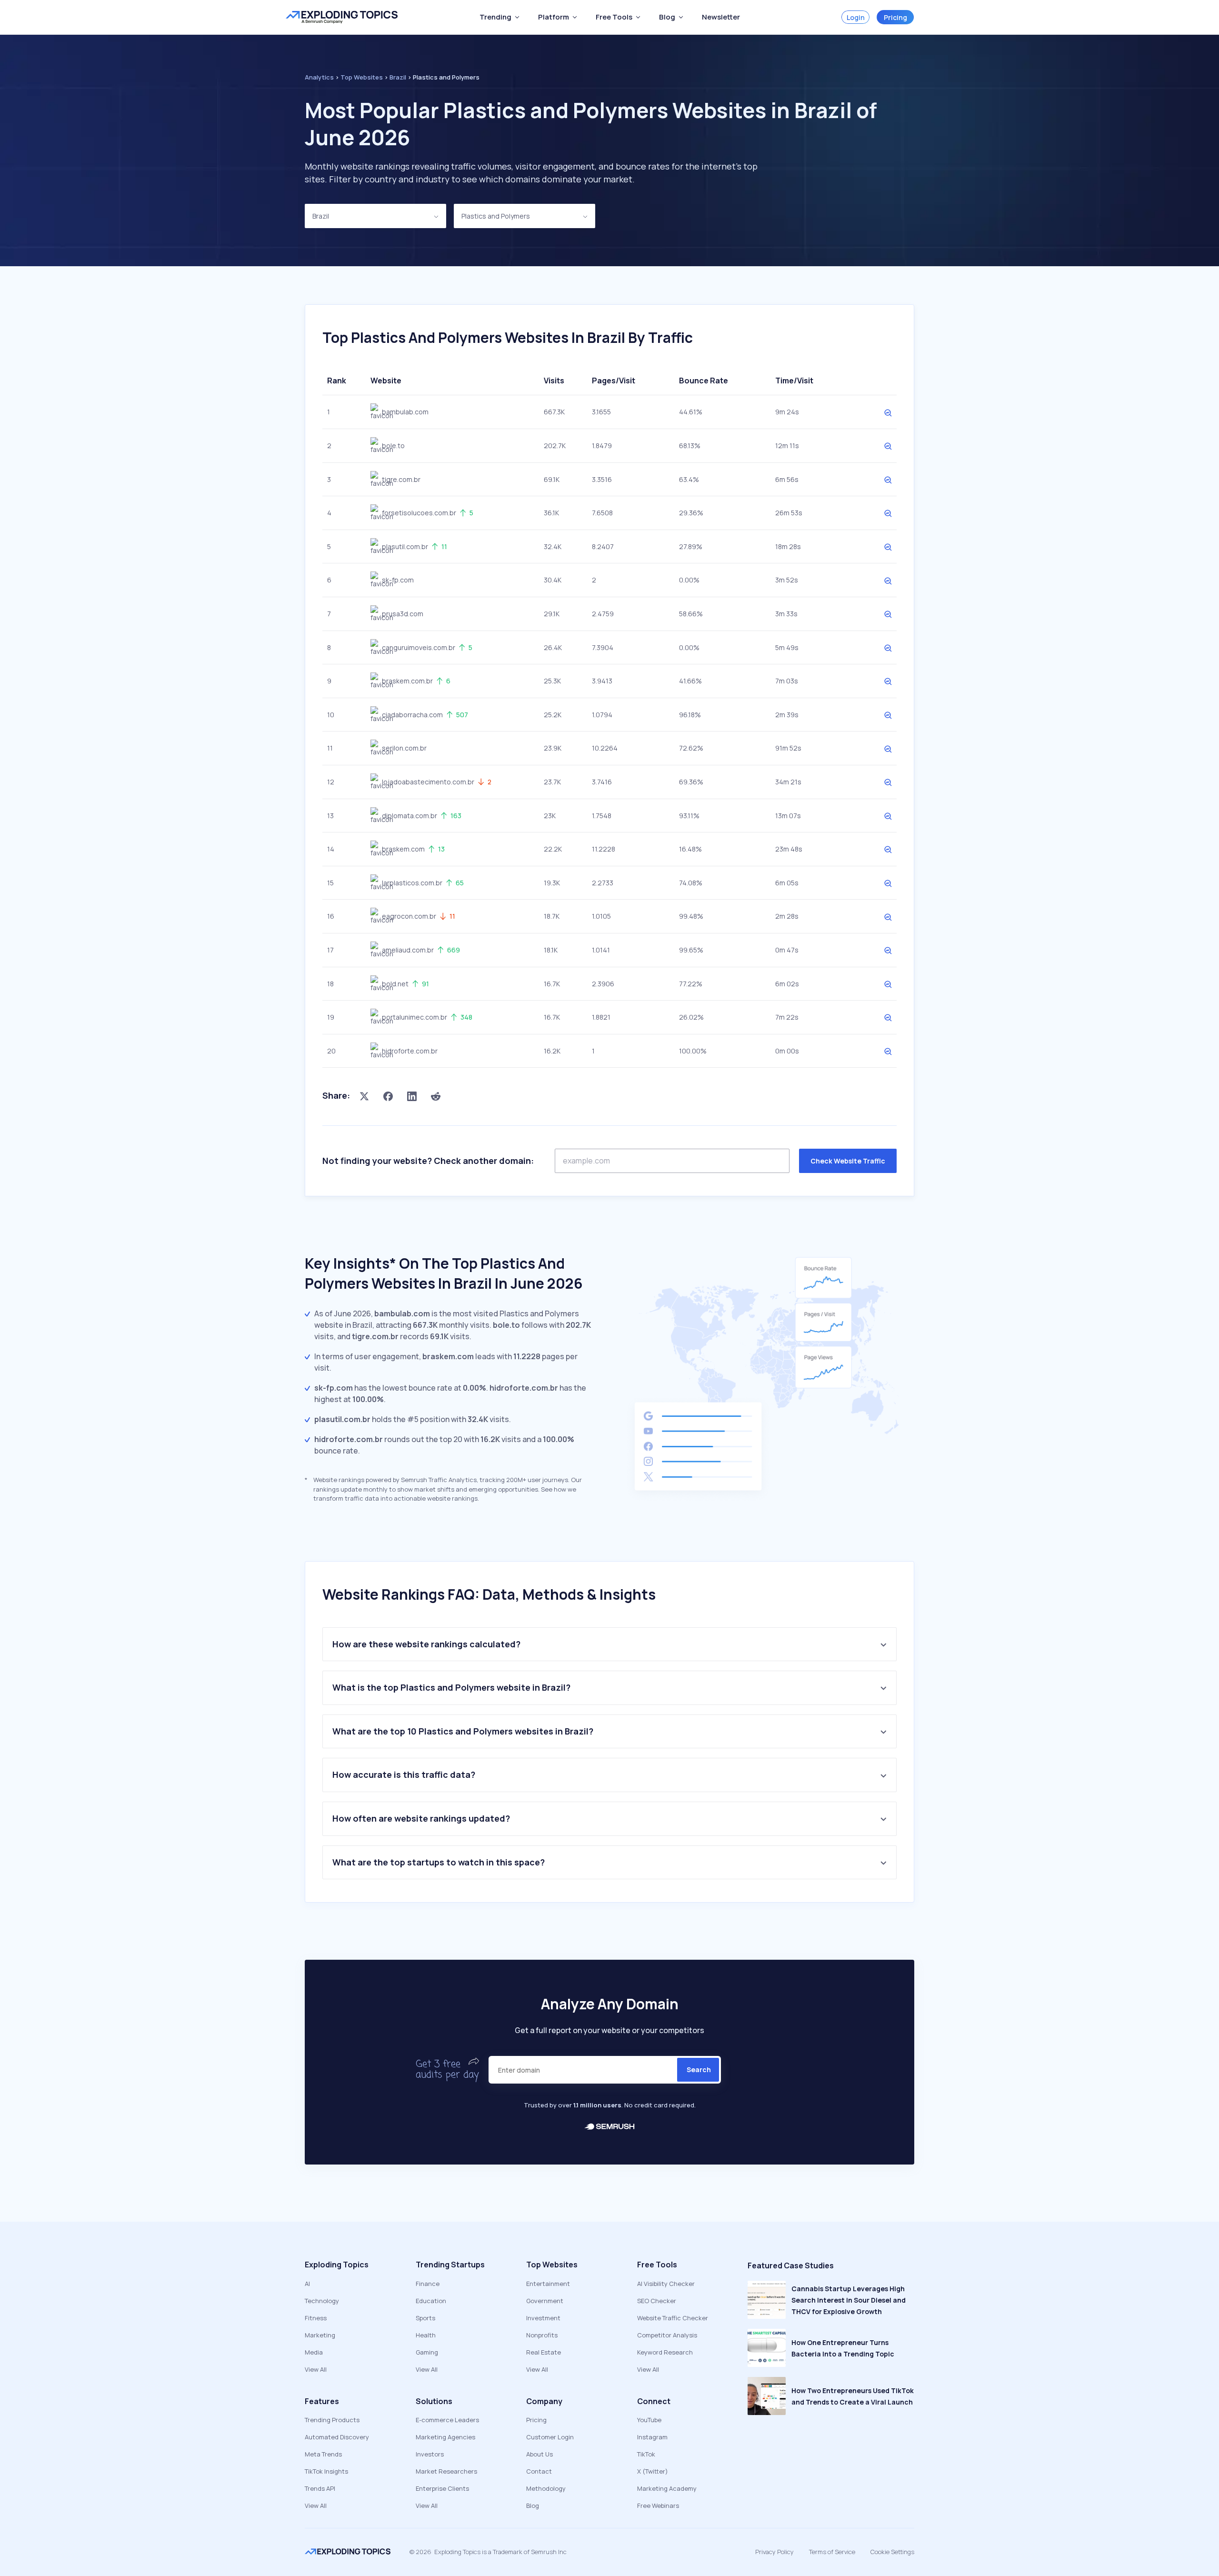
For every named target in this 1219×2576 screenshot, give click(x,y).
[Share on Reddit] (436, 1096)
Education (431, 2301)
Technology (322, 2301)
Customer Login (550, 2437)
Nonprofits (542, 2335)
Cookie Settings (892, 2552)
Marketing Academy (667, 2488)
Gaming (427, 2352)
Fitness (316, 2318)
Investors (430, 2454)
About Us (540, 2454)
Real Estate (544, 2352)
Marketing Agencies (445, 2437)
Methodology (546, 2488)
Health (426, 2335)
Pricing (895, 17)
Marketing (320, 2335)
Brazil (321, 216)
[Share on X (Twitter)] (364, 1096)
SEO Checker (657, 2301)
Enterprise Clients (442, 2488)
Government (545, 2301)
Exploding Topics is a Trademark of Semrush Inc (500, 2552)
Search (699, 2070)
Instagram (652, 2437)
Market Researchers (446, 2471)
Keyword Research (665, 2352)
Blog (533, 2506)
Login (856, 17)
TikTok (646, 2454)
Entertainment (548, 2284)
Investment (543, 2318)
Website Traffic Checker (673, 2318)
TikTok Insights (326, 2471)
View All (316, 2369)
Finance (428, 2284)
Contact (539, 2471)
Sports (425, 2318)
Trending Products (332, 2420)
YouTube (649, 2420)
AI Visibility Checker (666, 2284)
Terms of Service (832, 2552)
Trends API (320, 2488)
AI (307, 2284)
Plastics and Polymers (496, 216)
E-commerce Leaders (447, 2420)
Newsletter (721, 17)
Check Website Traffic (848, 1161)
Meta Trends (323, 2454)
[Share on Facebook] (388, 1096)
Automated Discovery (337, 2437)
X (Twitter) (653, 2471)
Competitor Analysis (667, 2335)
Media (314, 2352)
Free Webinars (658, 2506)
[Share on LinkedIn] (412, 1096)
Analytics (319, 77)
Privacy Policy (774, 2552)
